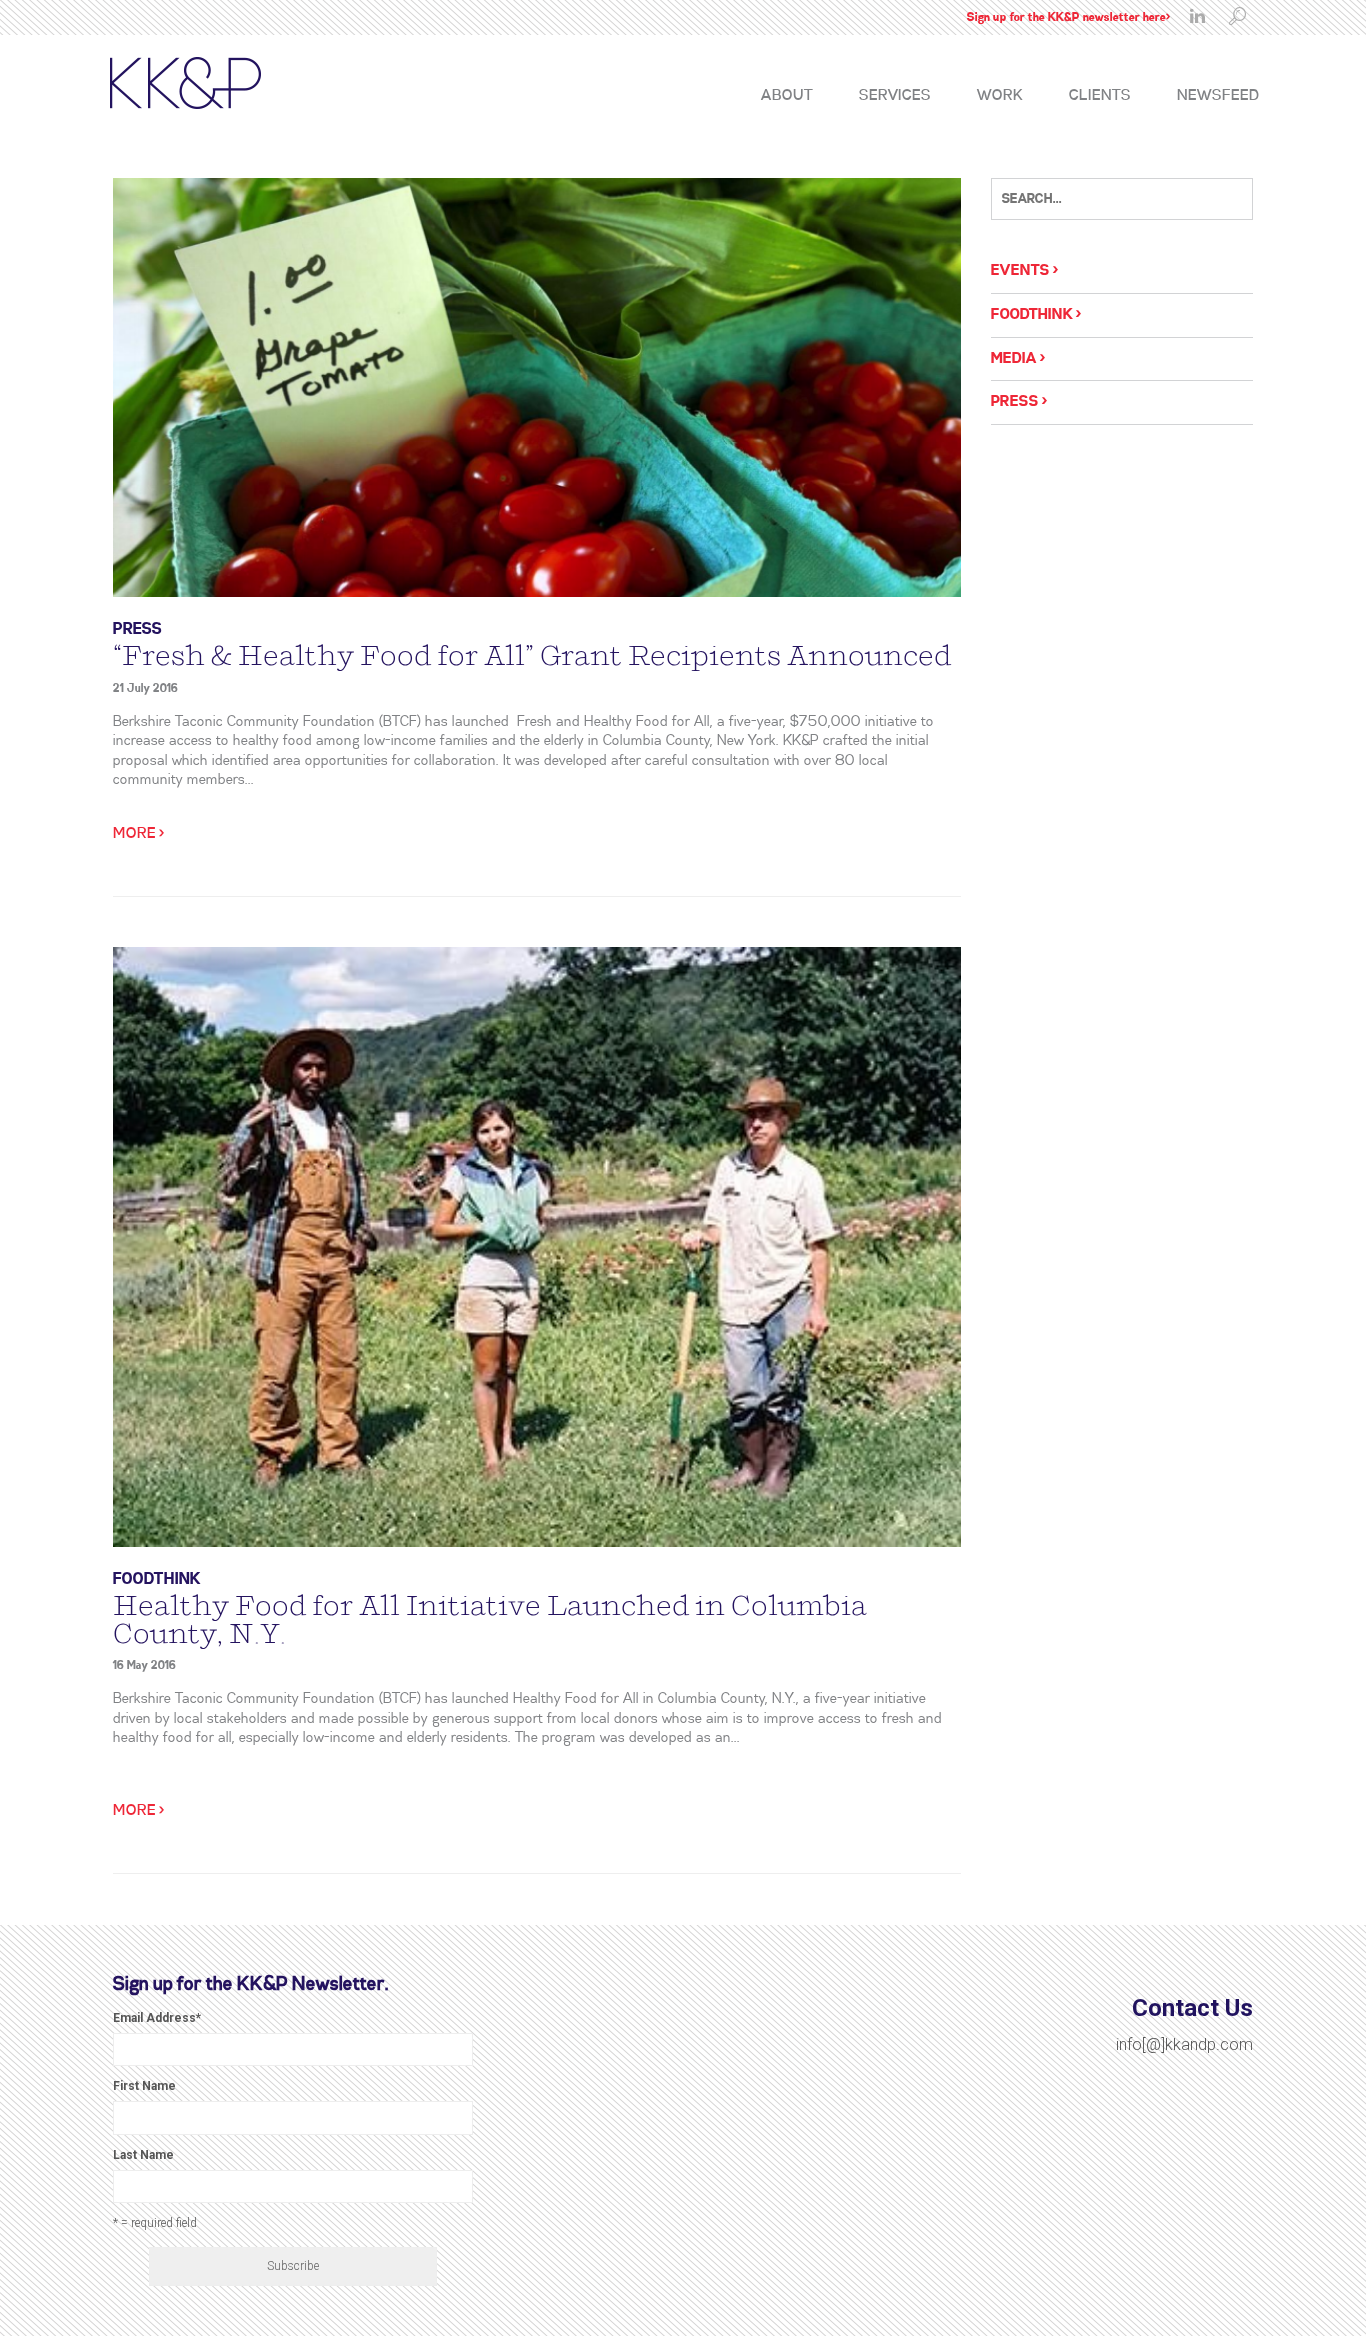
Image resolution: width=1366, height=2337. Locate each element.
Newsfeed (1218, 96)
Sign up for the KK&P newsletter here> (1068, 17)
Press (137, 629)
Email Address (157, 2018)
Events (1020, 271)
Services (895, 96)
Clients (1100, 96)
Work (1000, 96)
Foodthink (157, 1579)
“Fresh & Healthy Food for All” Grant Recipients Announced (532, 656)
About (787, 96)
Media (1014, 359)
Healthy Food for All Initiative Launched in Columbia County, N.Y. (490, 1620)
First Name (144, 2086)
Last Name (143, 2155)
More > (138, 834)
